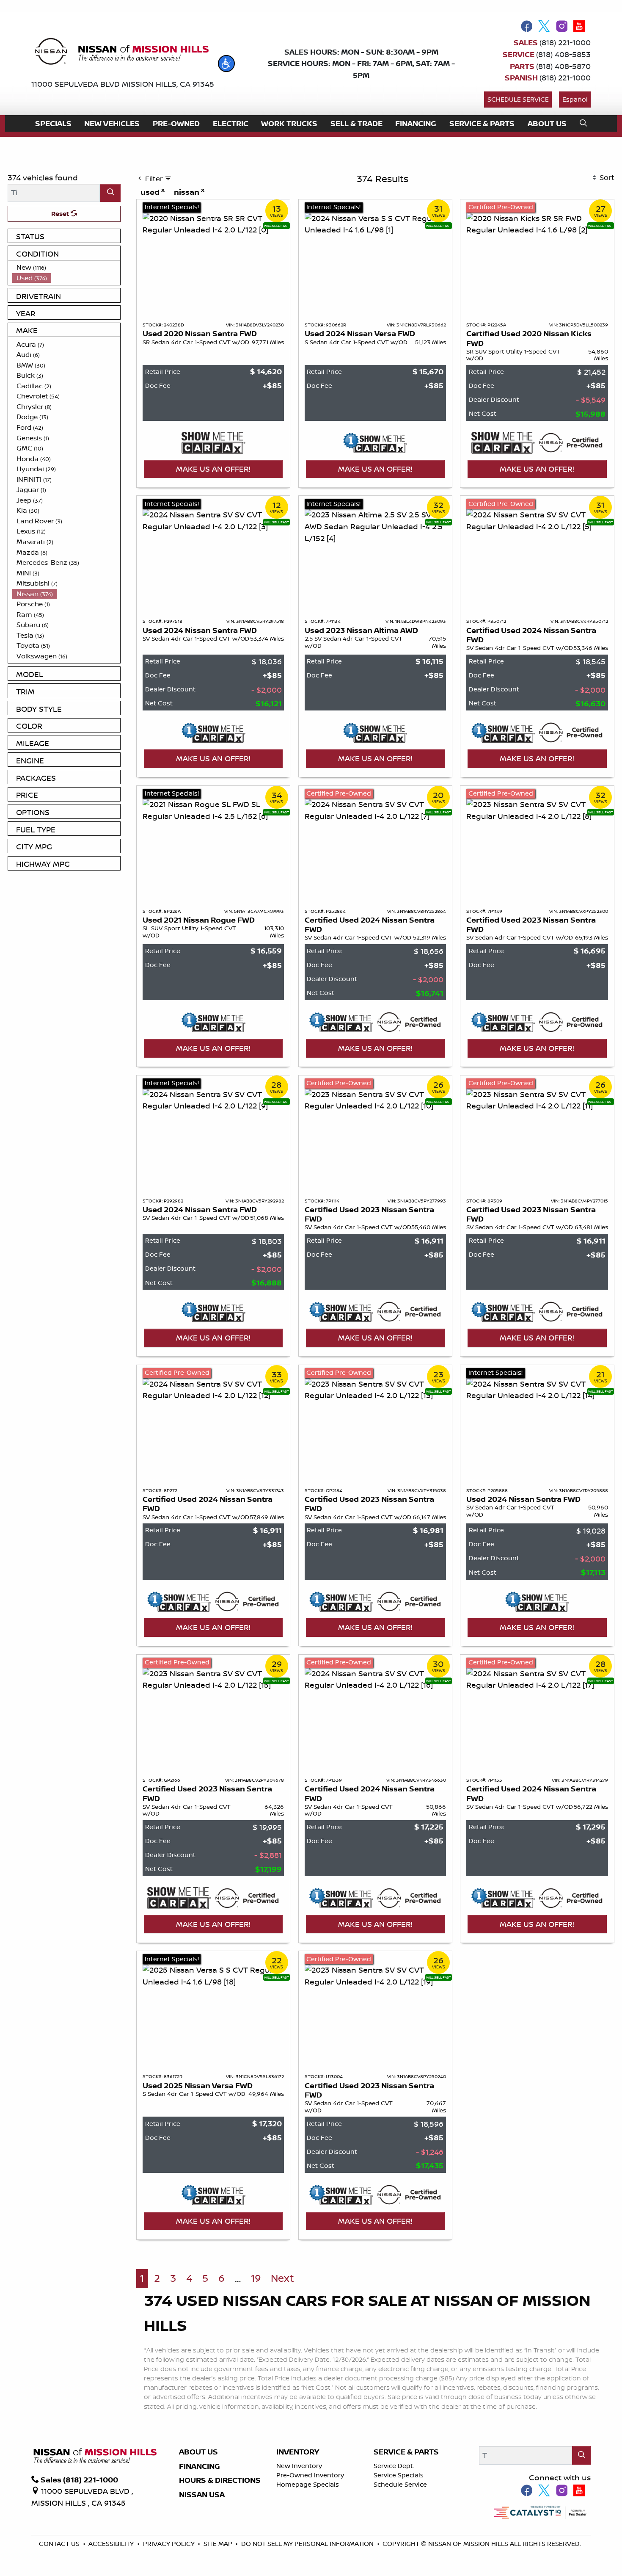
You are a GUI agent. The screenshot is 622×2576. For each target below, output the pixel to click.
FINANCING (200, 2466)
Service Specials (399, 2475)
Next (282, 2278)
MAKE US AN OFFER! (213, 469)
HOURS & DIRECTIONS (220, 2480)
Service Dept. (394, 2466)
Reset (61, 214)
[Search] (110, 193)
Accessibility (112, 2544)
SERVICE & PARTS (406, 2452)
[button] (226, 64)
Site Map (219, 2544)
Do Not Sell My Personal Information (308, 2544)
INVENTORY (298, 2452)
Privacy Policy (170, 2544)
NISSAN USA (202, 2495)
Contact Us (60, 2544)
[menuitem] (66, 267)
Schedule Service (518, 99)
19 (256, 2278)
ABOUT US (198, 2452)
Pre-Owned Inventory (310, 2475)
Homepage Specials (308, 2484)
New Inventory (299, 2466)
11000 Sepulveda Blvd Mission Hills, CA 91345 (123, 84)
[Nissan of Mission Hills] (121, 53)
